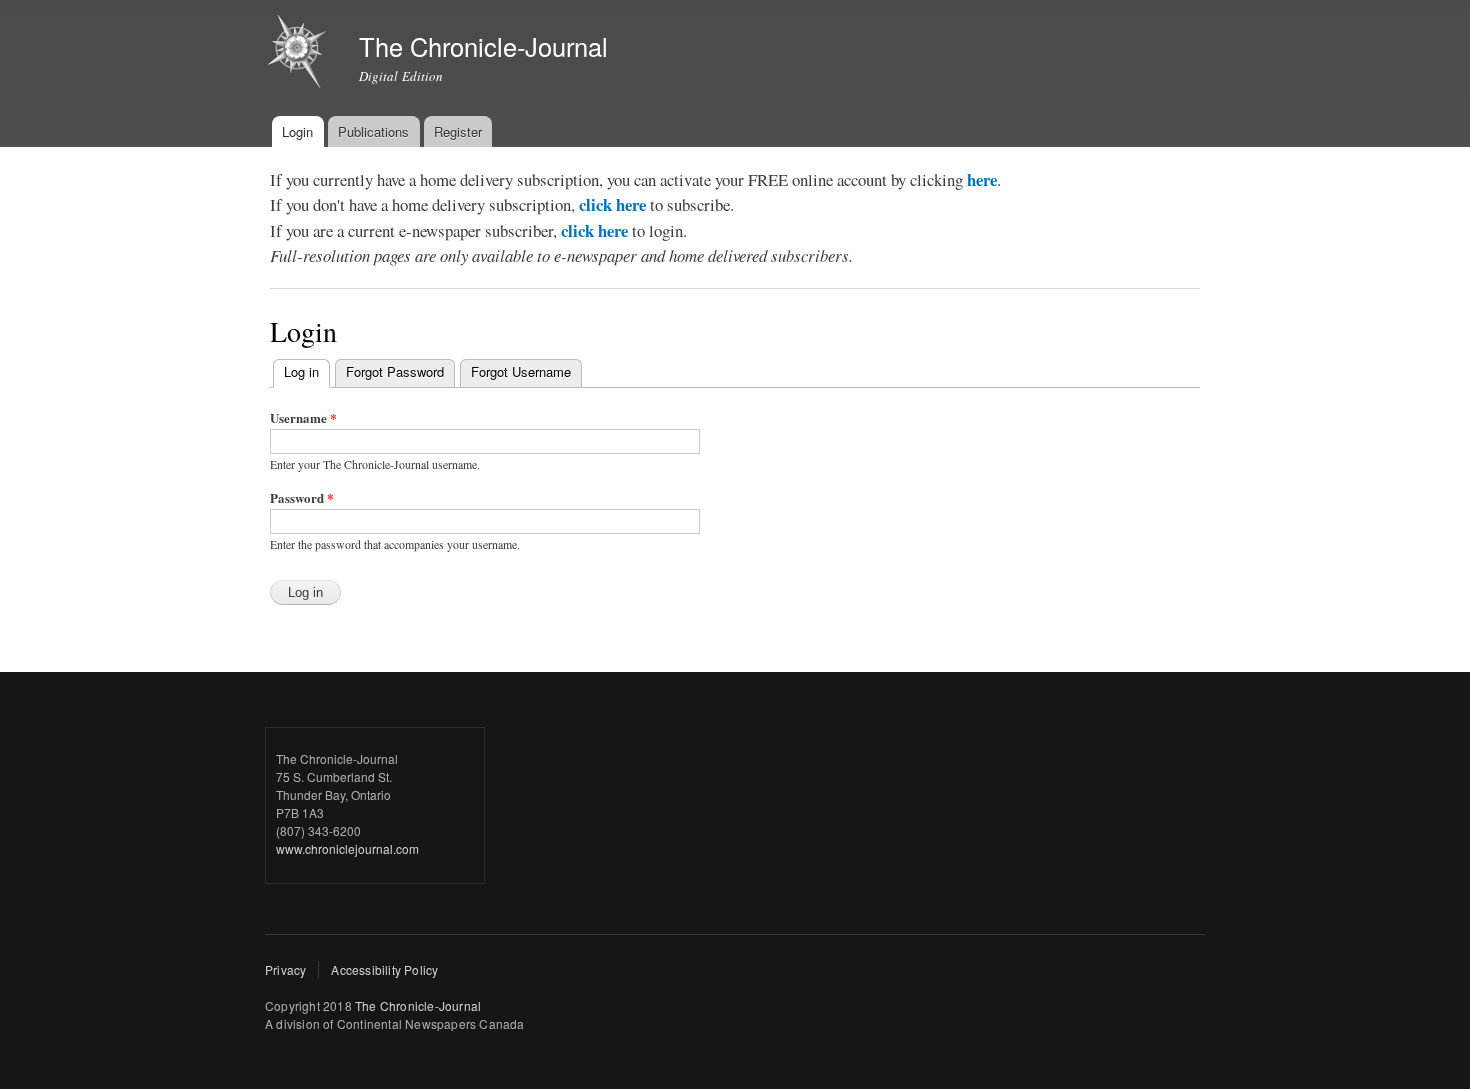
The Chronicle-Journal (418, 1005)
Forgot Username (521, 371)
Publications (373, 131)
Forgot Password (395, 371)
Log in (307, 371)
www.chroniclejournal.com (347, 848)
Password (302, 497)
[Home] (299, 54)
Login (297, 131)
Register (458, 131)
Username (303, 417)
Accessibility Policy (384, 969)
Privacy (285, 969)
